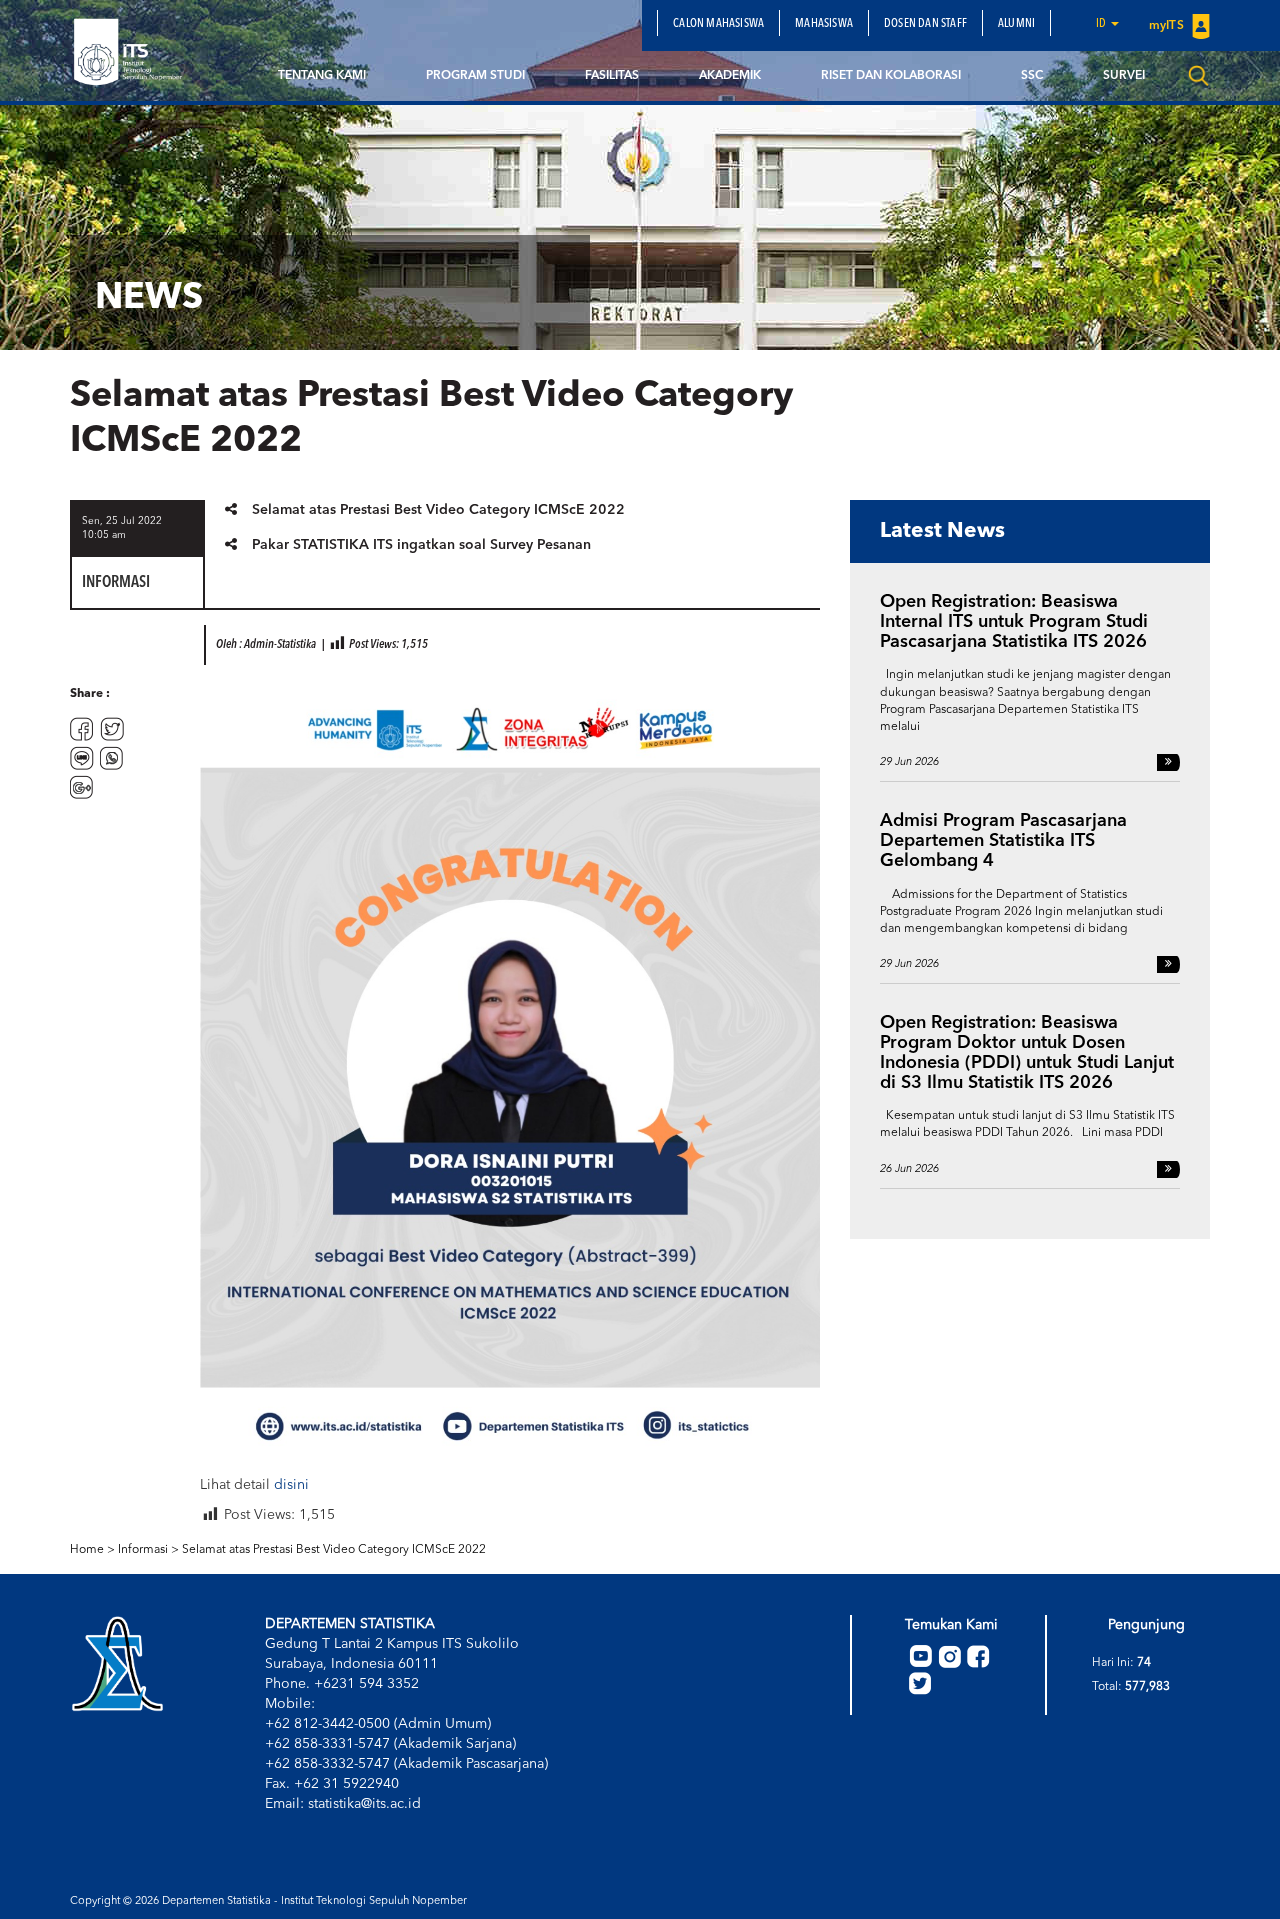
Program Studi (475, 76)
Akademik (730, 76)
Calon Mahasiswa (718, 24)
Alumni (1016, 24)
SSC (1032, 76)
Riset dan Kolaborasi (891, 76)
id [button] (1102, 24)
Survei (1124, 76)
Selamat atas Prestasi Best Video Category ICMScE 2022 (438, 510)
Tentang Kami (322, 76)
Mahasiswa (824, 24)
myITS (1168, 26)
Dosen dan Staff (925, 24)
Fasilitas (612, 76)
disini (291, 1485)
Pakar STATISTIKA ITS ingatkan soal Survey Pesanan (421, 545)
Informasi (143, 1550)
